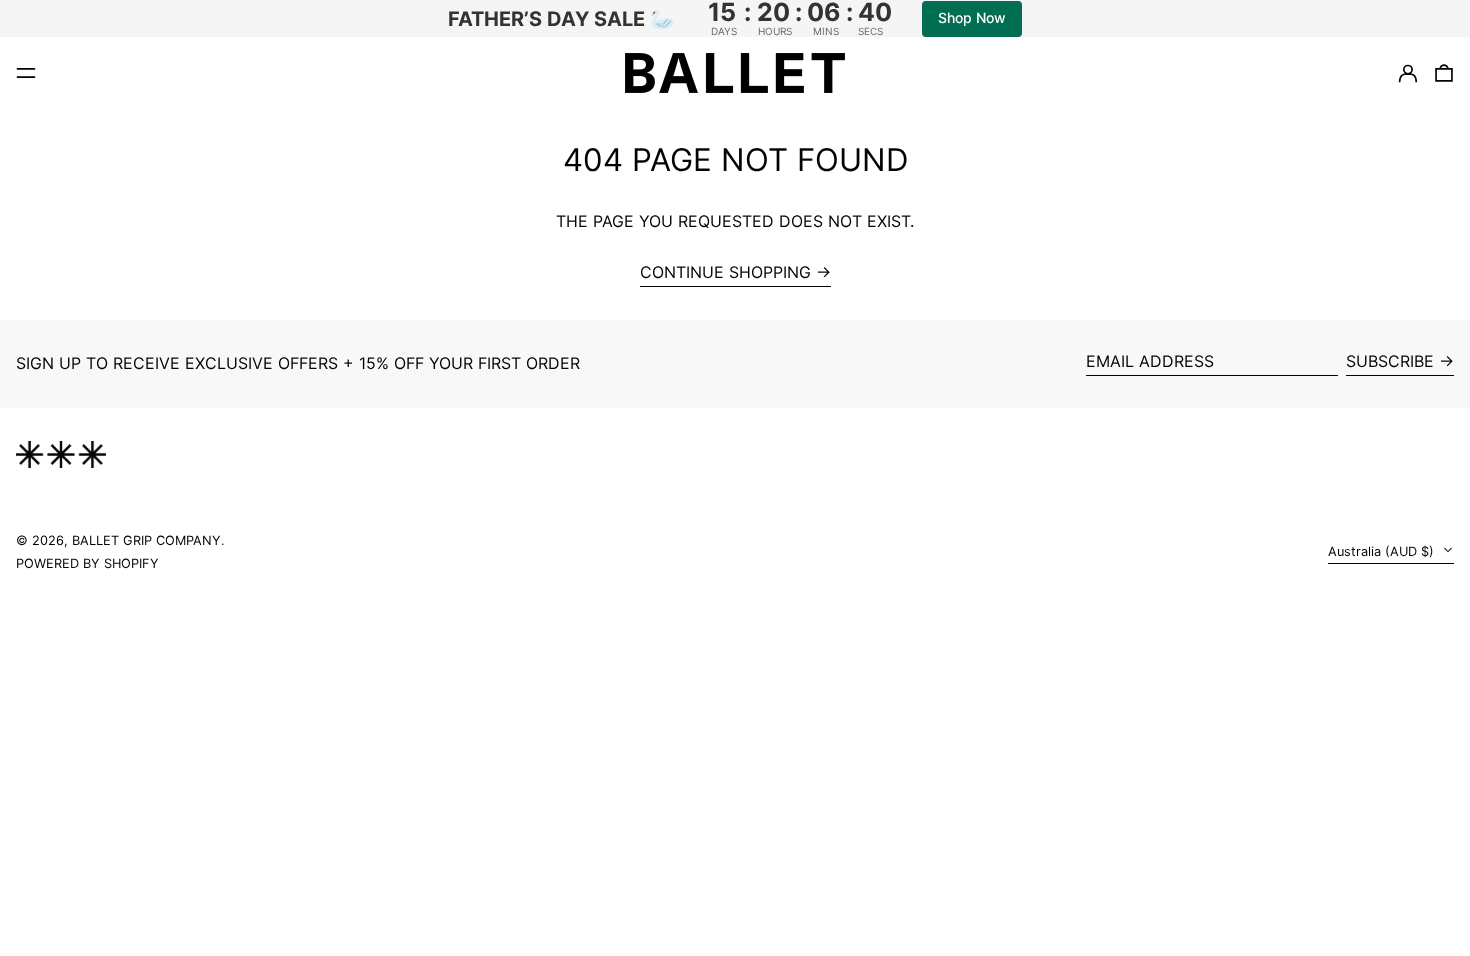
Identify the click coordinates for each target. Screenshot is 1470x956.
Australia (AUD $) (1383, 551)
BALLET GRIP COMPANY (146, 540)
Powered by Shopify (87, 563)
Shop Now (972, 17)
